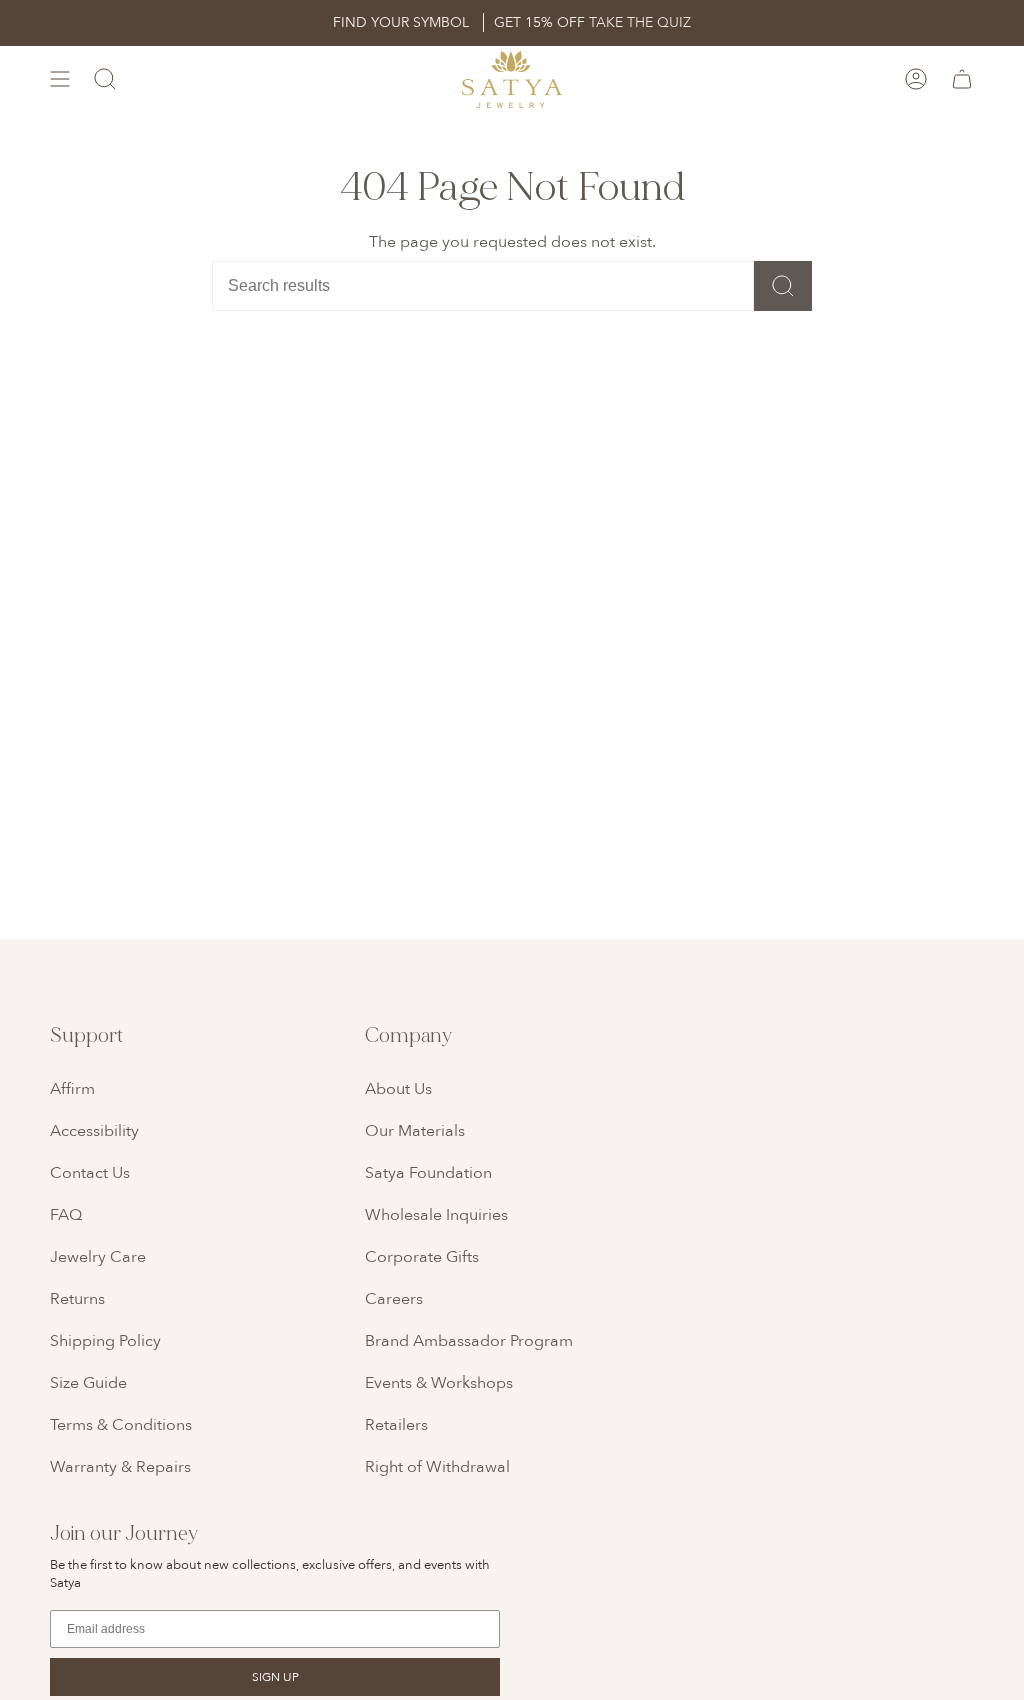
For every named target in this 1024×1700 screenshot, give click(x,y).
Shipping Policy (105, 1341)
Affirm (72, 1089)
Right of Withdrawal (437, 1467)
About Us (398, 1089)
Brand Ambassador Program (469, 1341)
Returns (77, 1299)
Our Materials (415, 1131)
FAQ (66, 1215)
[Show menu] (60, 79)
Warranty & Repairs (120, 1467)
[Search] (783, 286)
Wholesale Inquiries (436, 1215)
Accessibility (94, 1131)
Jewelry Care (98, 1257)
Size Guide (88, 1383)
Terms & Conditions (121, 1425)
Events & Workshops (439, 1383)
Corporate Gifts (422, 1257)
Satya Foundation (428, 1173)
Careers (394, 1299)
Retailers (396, 1425)
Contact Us (90, 1173)
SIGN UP (275, 1677)
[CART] (962, 79)
